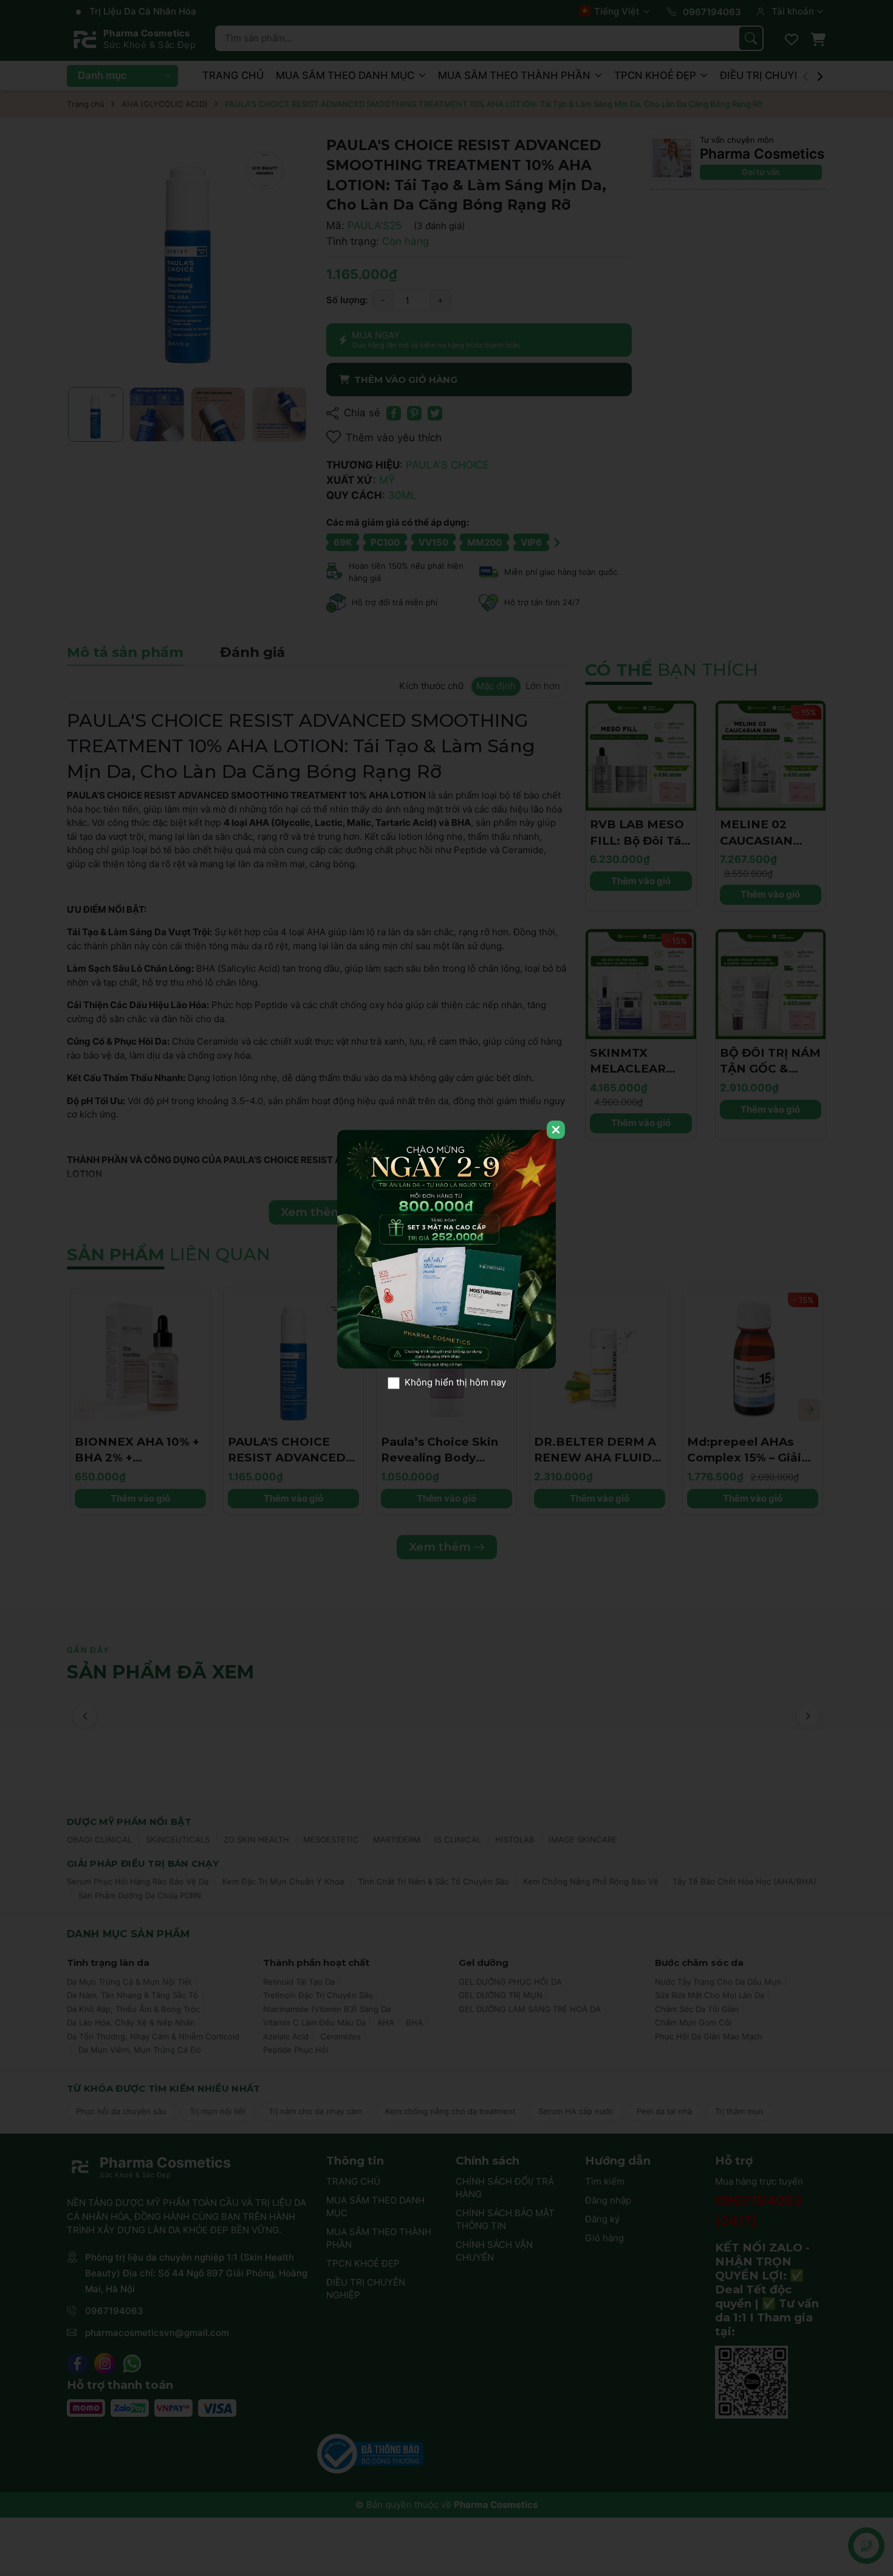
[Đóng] (556, 1130)
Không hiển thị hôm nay (455, 1383)
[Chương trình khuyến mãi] (446, 1249)
